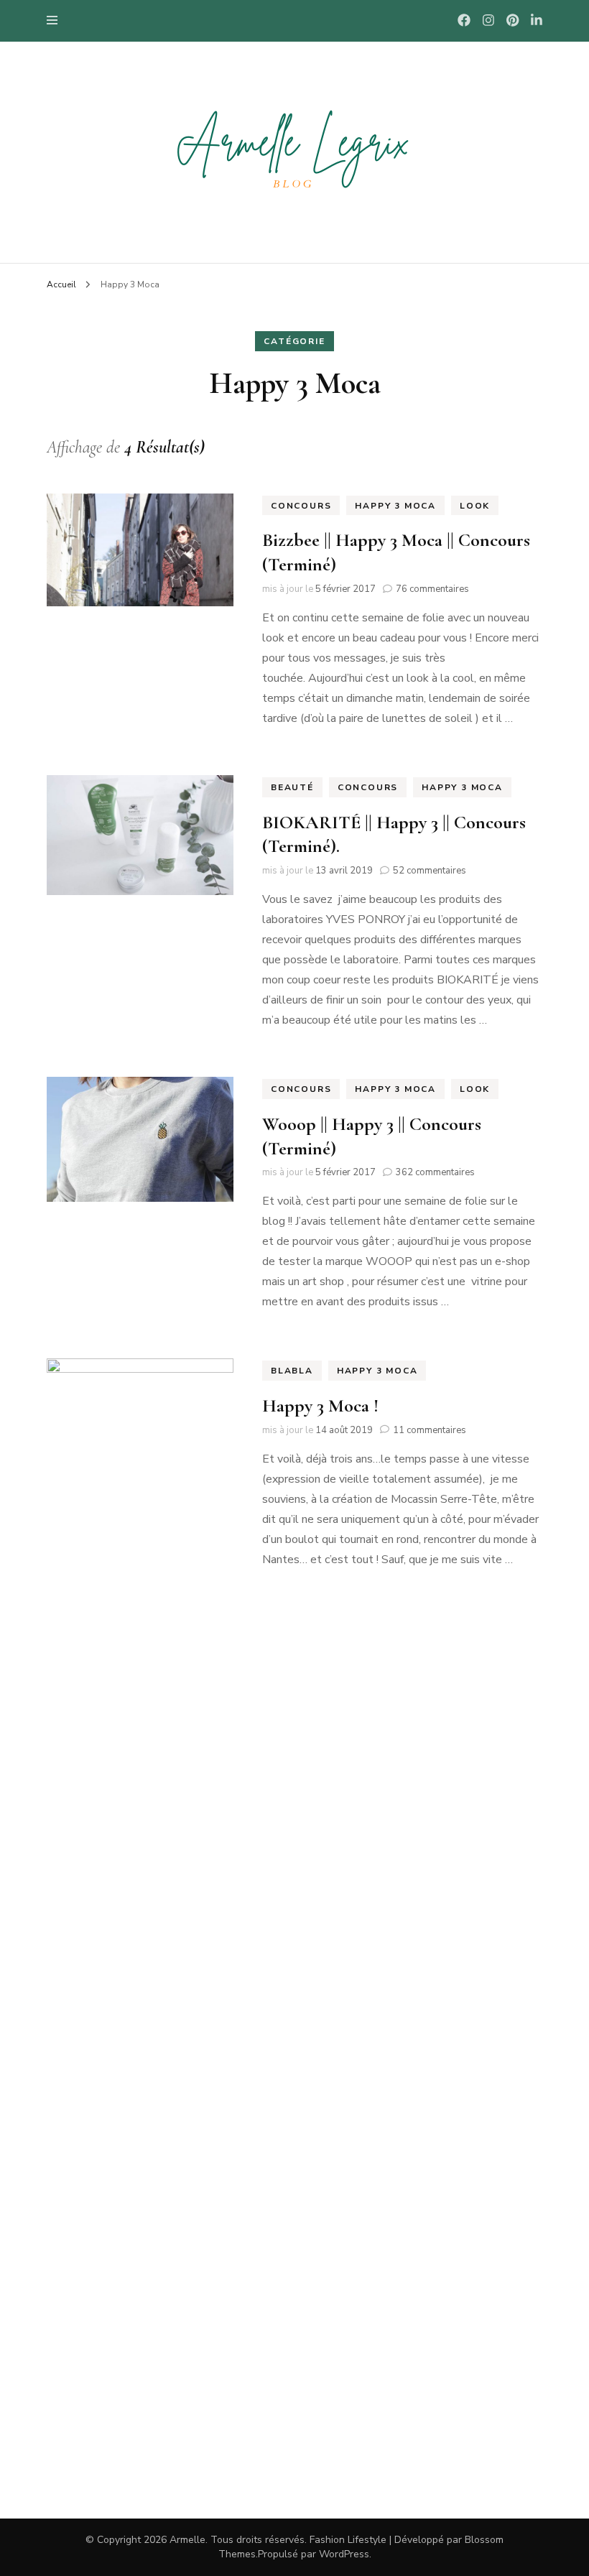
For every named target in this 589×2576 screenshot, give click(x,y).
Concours (301, 506)
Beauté (292, 787)
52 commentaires (430, 871)
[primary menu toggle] (56, 20)
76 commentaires (432, 589)
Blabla (292, 1371)
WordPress (344, 2554)
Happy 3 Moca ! (320, 1405)
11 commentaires (430, 1430)
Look (475, 506)
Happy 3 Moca (395, 506)
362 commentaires (435, 1172)
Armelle (187, 2540)
